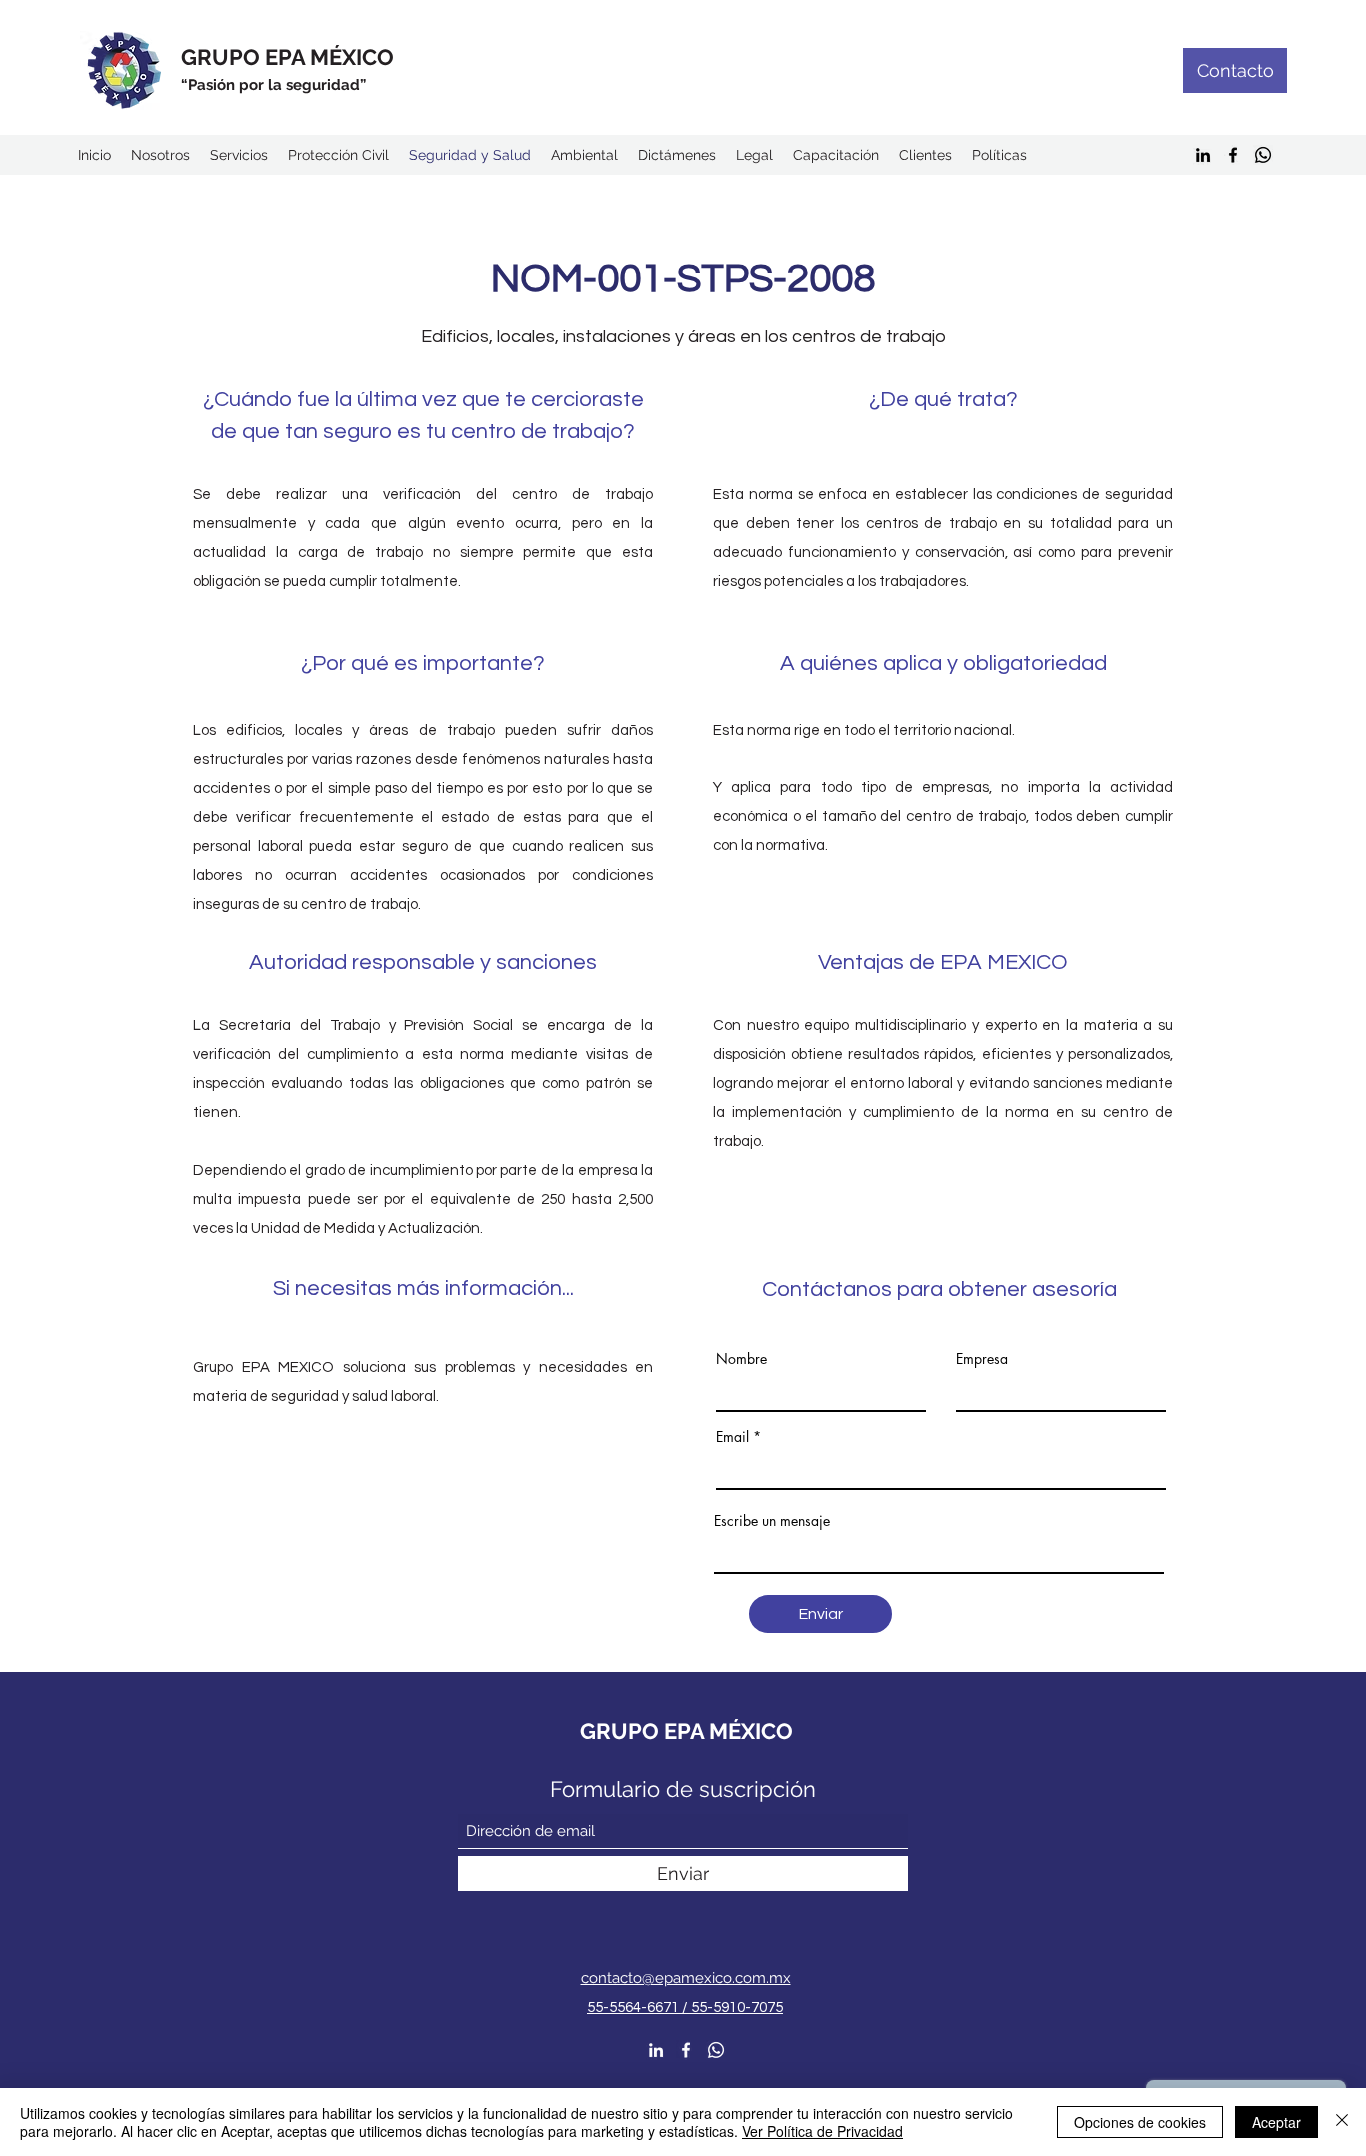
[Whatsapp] (1263, 155)
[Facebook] (1233, 155)
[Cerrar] (1342, 2122)
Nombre (741, 1359)
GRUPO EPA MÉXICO (287, 57)
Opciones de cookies (1140, 2122)
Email (732, 1437)
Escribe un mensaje (772, 1521)
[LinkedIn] (1203, 155)
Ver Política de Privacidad (822, 2131)
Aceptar (1276, 2122)
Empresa (982, 1359)
